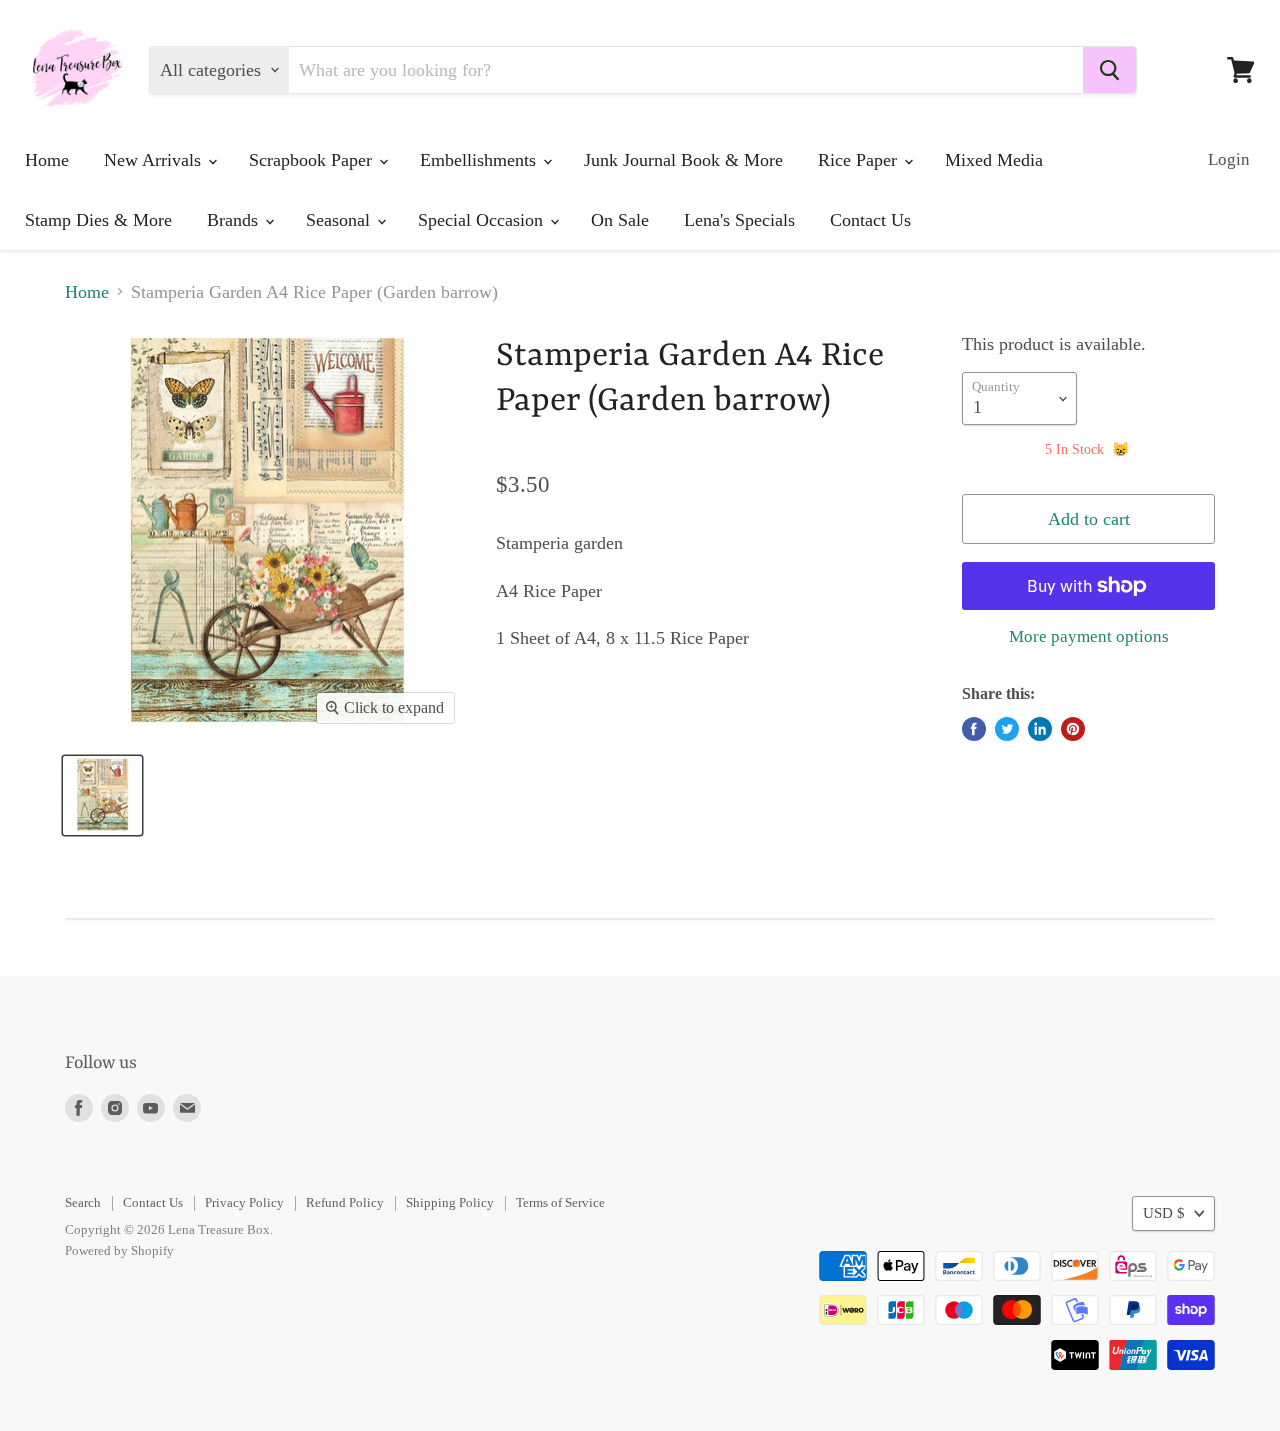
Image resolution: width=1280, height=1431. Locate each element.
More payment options (1089, 636)
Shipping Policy (450, 1202)
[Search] (1109, 70)
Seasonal (340, 220)
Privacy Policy (244, 1202)
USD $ (1164, 1213)
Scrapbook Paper (313, 160)
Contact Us (870, 220)
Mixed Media (994, 160)
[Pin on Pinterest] (1073, 729)
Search (83, 1202)
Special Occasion (483, 220)
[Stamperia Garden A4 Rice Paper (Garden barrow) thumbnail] (102, 795)
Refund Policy (345, 1202)
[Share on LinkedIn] (1040, 729)
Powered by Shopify (119, 1250)
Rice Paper (860, 160)
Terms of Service (560, 1202)
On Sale (620, 220)
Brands (235, 220)
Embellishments (480, 160)
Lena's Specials (739, 220)
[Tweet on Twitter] (1007, 729)
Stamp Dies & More (98, 220)
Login (1229, 159)
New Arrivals (155, 160)
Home (47, 160)
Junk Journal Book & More (683, 160)
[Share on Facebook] (974, 729)
